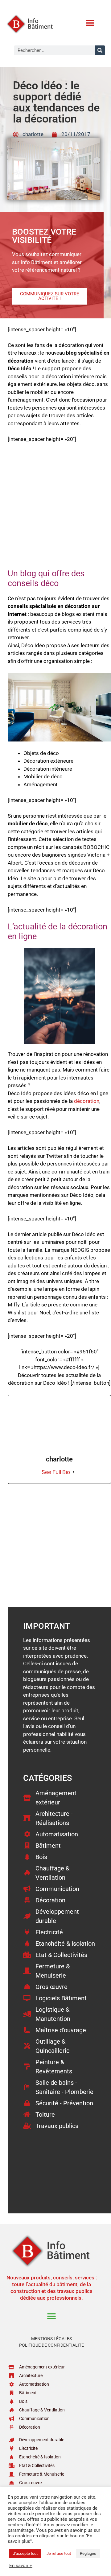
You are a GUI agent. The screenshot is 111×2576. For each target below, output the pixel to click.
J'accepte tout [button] (25, 2553)
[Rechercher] (100, 50)
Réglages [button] (88, 2553)
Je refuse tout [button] (59, 2553)
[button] (90, 23)
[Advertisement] (55, 509)
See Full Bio (56, 1472)
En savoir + (21, 2566)
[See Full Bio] (74, 1472)
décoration (87, 1101)
